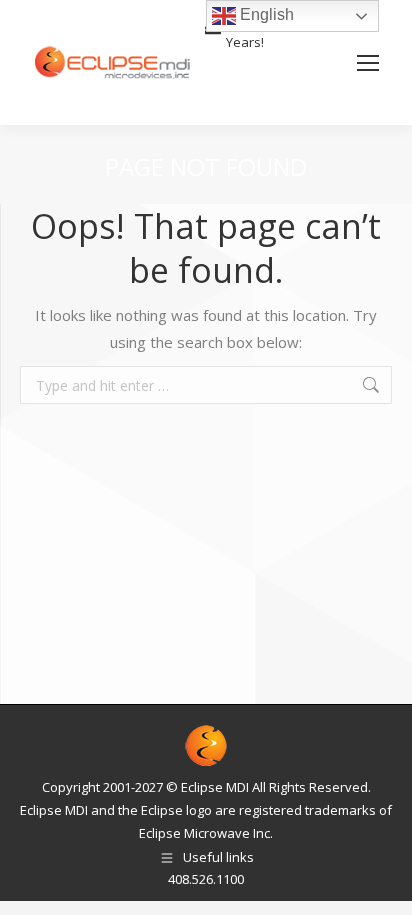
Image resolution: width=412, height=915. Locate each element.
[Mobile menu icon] (368, 63)
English (265, 14)
